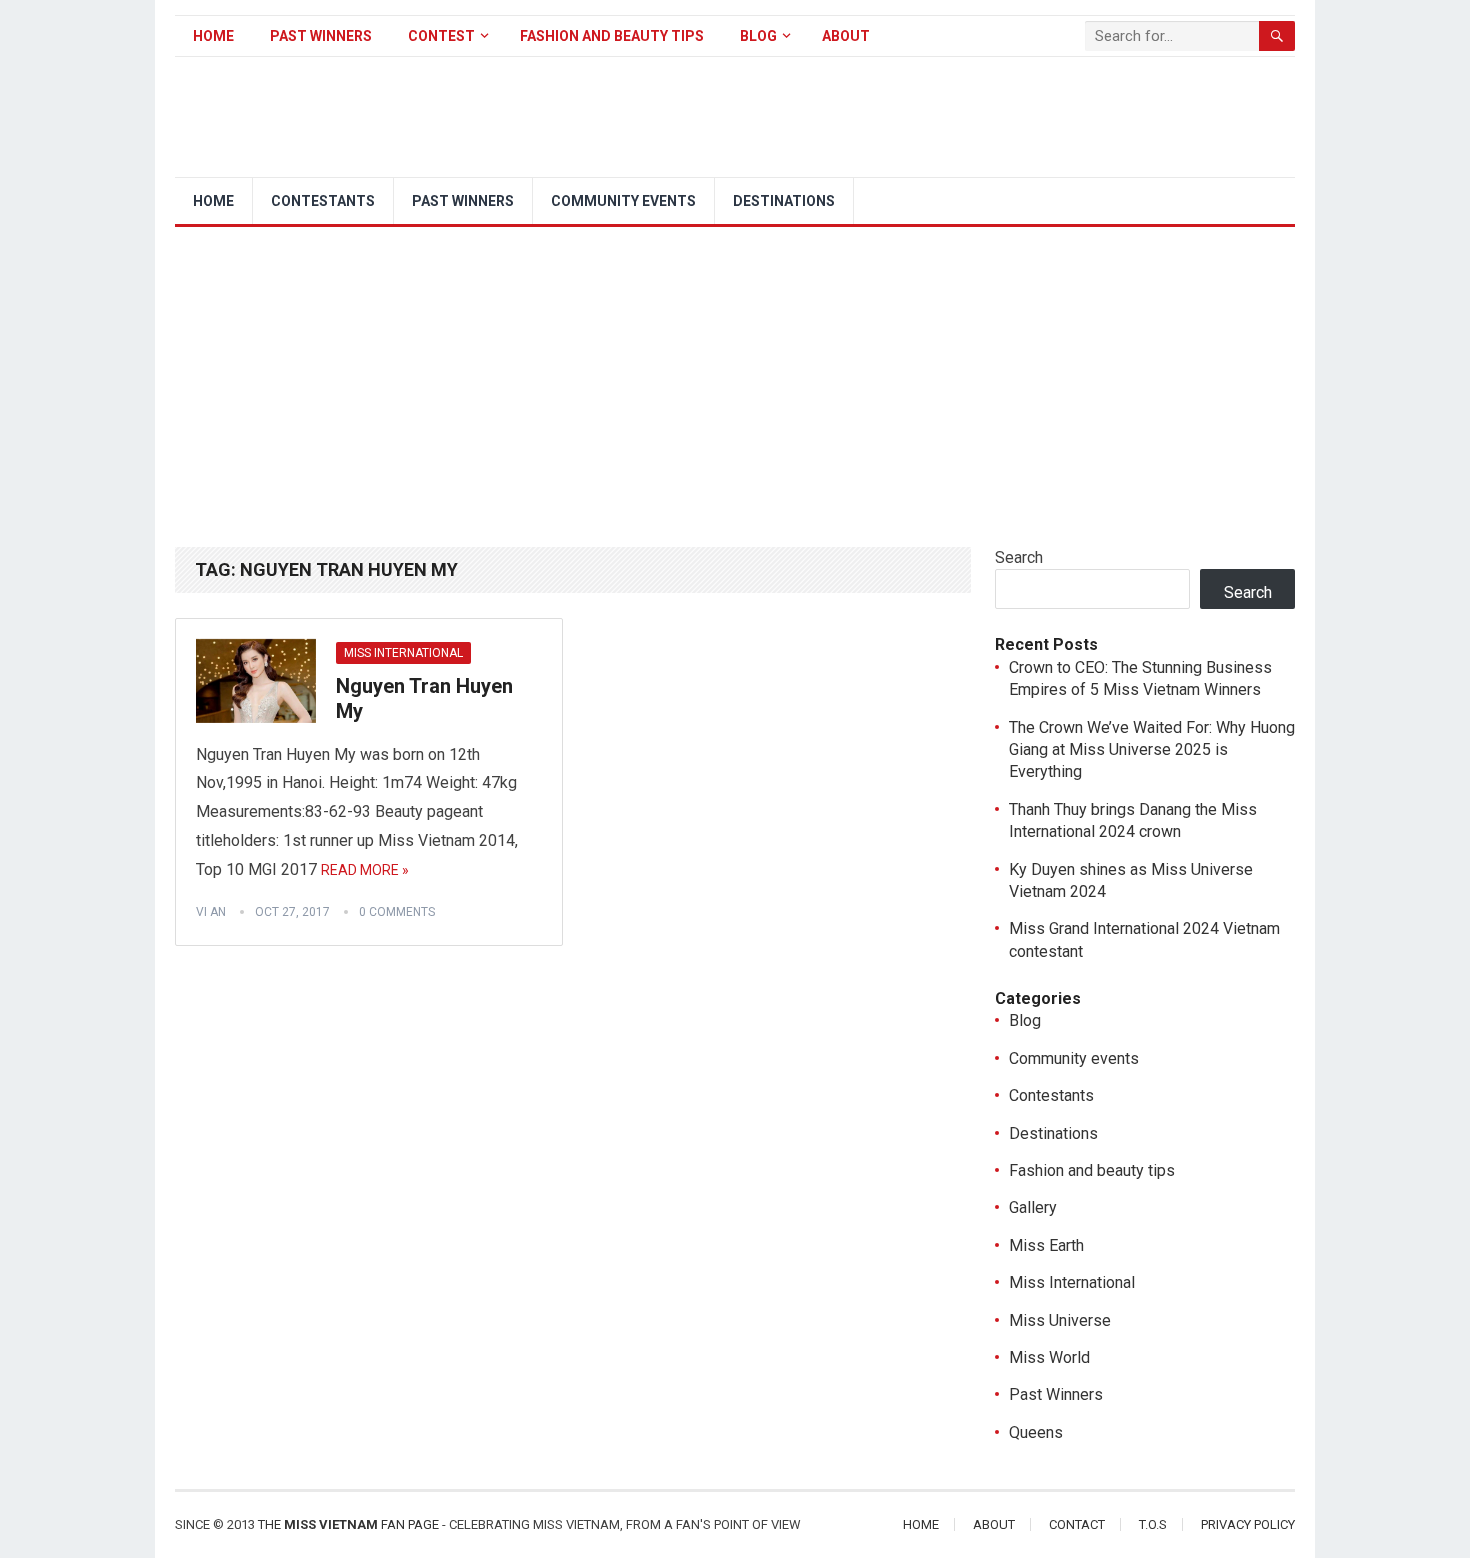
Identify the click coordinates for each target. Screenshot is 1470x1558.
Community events (623, 201)
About (846, 36)
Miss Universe (1060, 1320)
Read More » (365, 870)
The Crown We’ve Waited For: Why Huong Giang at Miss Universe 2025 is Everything (1152, 750)
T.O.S (1153, 1524)
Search (1019, 557)
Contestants (323, 201)
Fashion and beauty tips (612, 36)
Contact (1077, 1524)
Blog (758, 36)
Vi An (211, 912)
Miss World (1049, 1357)
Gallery (1033, 1207)
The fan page (348, 1524)
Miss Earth (1046, 1245)
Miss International (403, 653)
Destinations (784, 201)
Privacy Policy (1248, 1524)
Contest (441, 36)
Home (213, 36)
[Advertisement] (735, 377)
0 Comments (397, 912)
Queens (1036, 1432)
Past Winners (321, 36)
